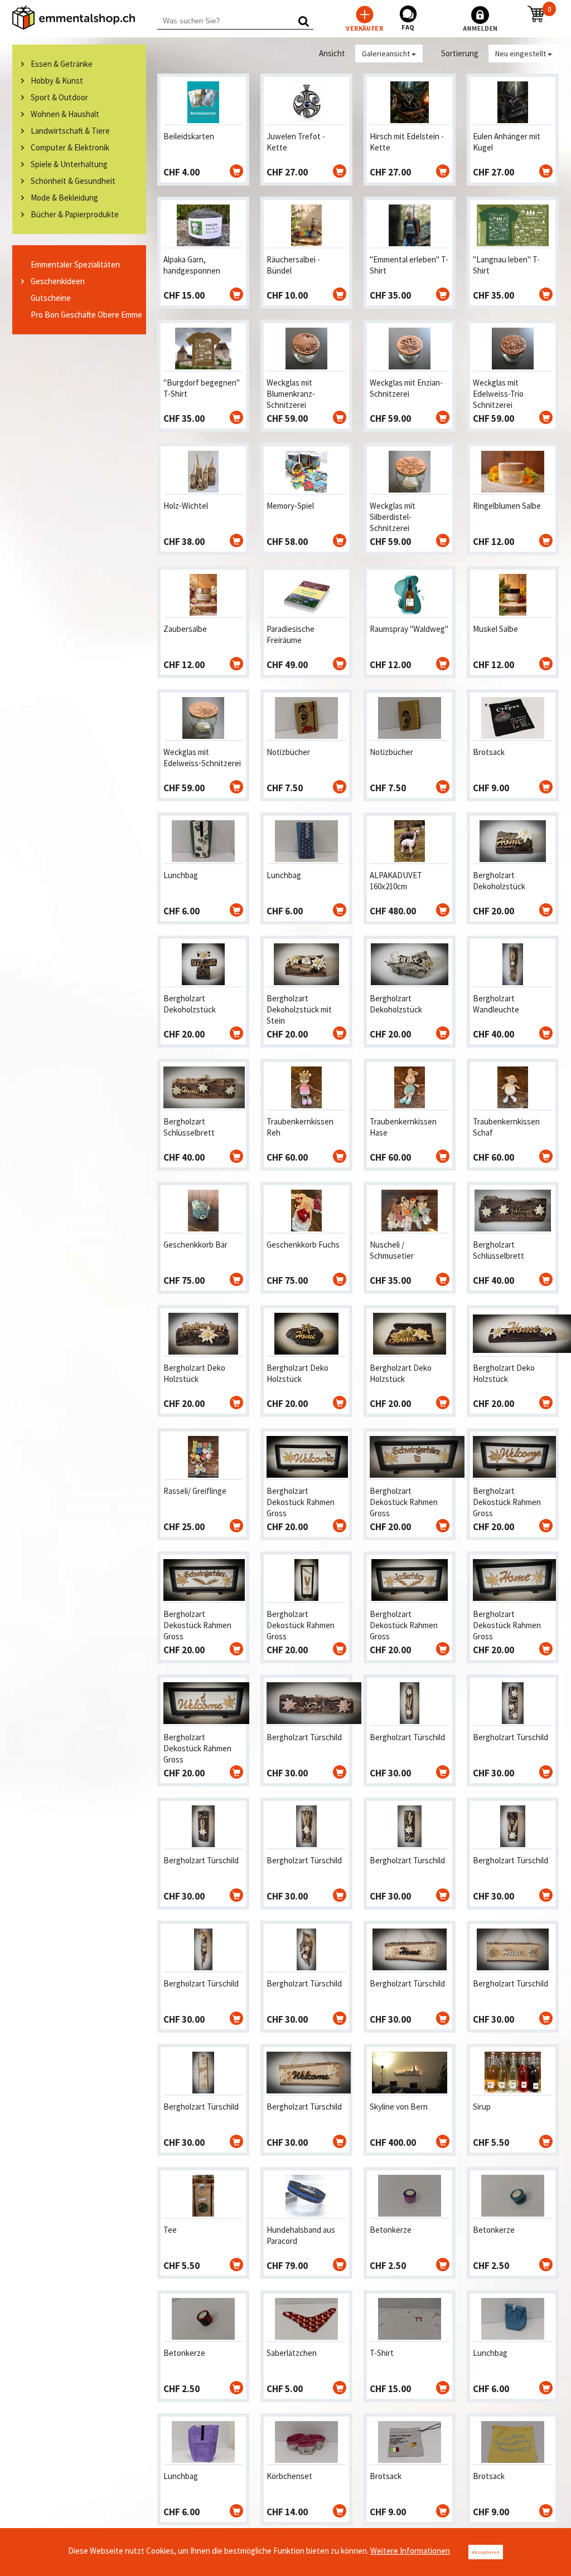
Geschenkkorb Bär (195, 1245)
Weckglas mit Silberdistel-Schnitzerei (393, 517)
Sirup (482, 2107)
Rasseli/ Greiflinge (195, 1491)
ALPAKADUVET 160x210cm (396, 881)
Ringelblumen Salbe (507, 506)
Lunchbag (181, 875)
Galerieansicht (387, 53)
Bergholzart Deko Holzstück (194, 1373)
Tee (170, 2230)
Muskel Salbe (495, 629)
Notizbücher (288, 752)
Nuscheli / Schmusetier (392, 1250)
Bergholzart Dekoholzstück (499, 881)
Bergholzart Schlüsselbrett (189, 1127)
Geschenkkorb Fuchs (303, 1245)
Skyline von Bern (399, 2107)
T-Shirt (382, 2353)
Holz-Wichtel (186, 506)
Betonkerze (391, 2230)
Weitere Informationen (410, 2551)
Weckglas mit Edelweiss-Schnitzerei (202, 758)
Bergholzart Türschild (304, 1737)
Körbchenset (289, 2476)
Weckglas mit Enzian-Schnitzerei (406, 388)
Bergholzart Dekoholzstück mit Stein (299, 1009)
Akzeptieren (486, 2552)
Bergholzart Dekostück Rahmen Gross (301, 1502)
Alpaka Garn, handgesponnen (192, 265)
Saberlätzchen (292, 2353)
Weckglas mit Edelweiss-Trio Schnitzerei (498, 394)
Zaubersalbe (185, 629)
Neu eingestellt (521, 53)
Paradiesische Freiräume (291, 634)
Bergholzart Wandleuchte (496, 1004)
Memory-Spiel (290, 506)
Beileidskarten (189, 136)
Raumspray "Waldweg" (409, 629)
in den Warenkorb (236, 171)
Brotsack (489, 752)
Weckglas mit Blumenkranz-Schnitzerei (291, 394)
